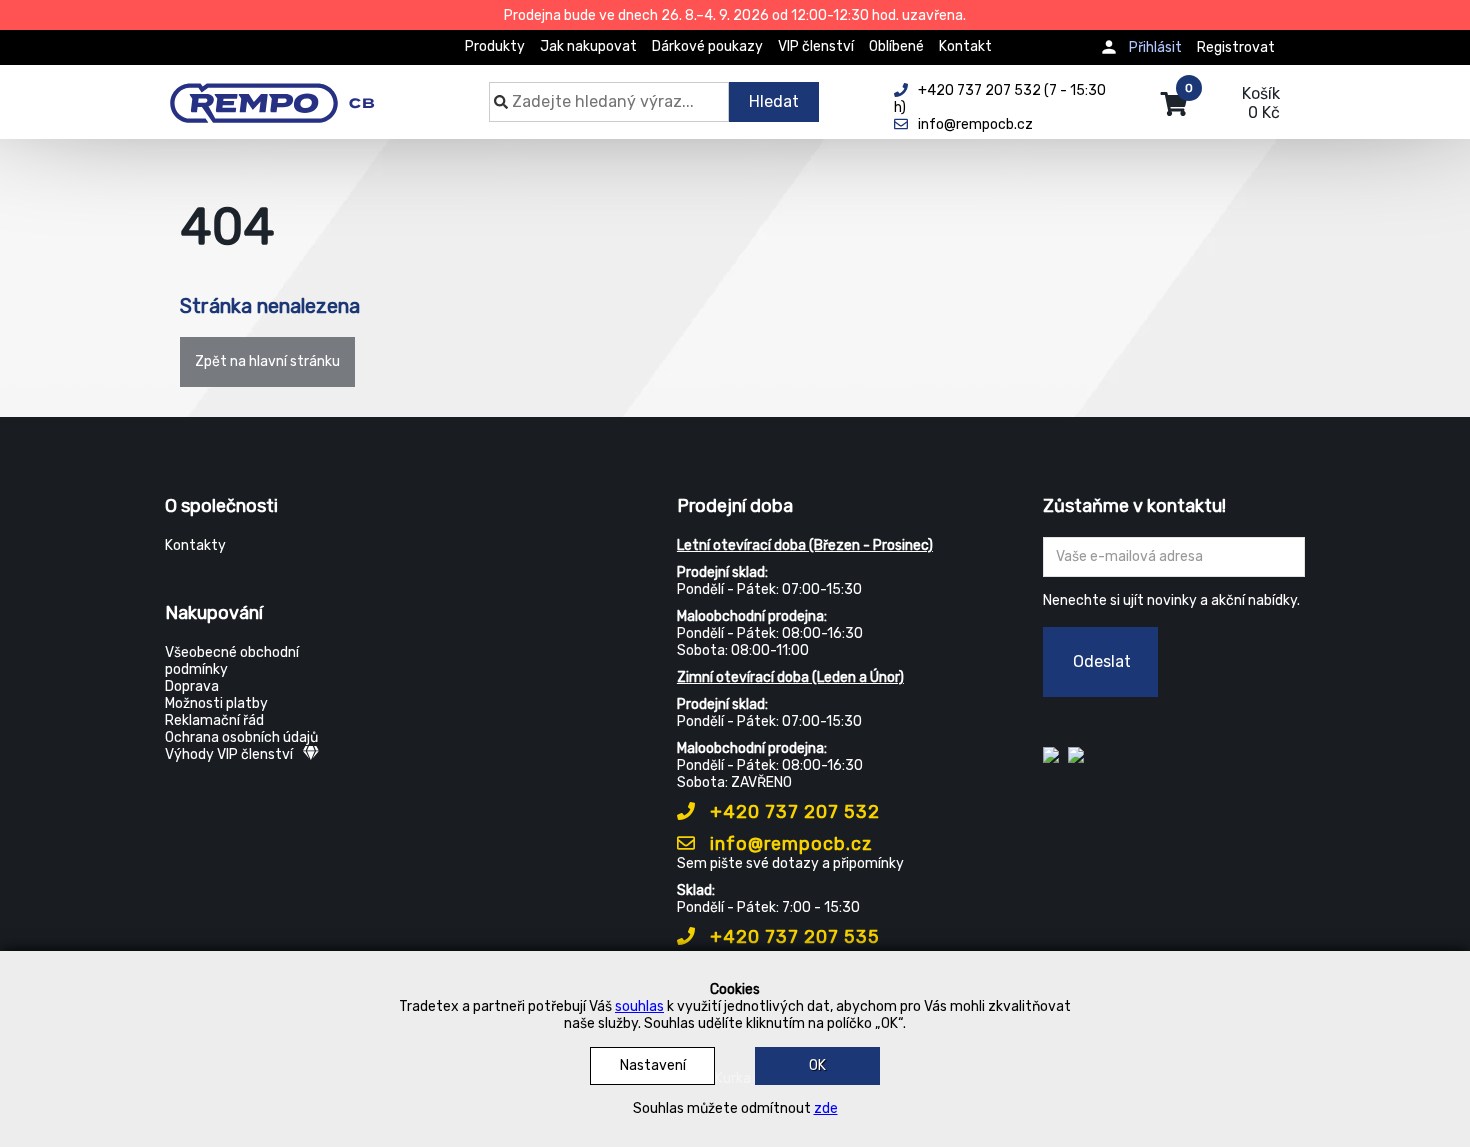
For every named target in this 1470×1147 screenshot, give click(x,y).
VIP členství (816, 46)
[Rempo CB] (285, 92)
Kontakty (195, 545)
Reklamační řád (214, 720)
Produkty (495, 46)
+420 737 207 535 (792, 937)
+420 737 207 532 (792, 812)
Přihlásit (1155, 47)
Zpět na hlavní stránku (267, 361)
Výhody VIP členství (229, 754)
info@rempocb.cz (789, 844)
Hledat (774, 101)
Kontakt (965, 46)
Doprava (192, 686)
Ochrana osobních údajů (241, 737)
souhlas (639, 1006)
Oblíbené (896, 46)
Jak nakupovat (588, 46)
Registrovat (1236, 47)
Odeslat (1102, 661)
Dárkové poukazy (707, 46)
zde (826, 1108)
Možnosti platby (216, 703)
